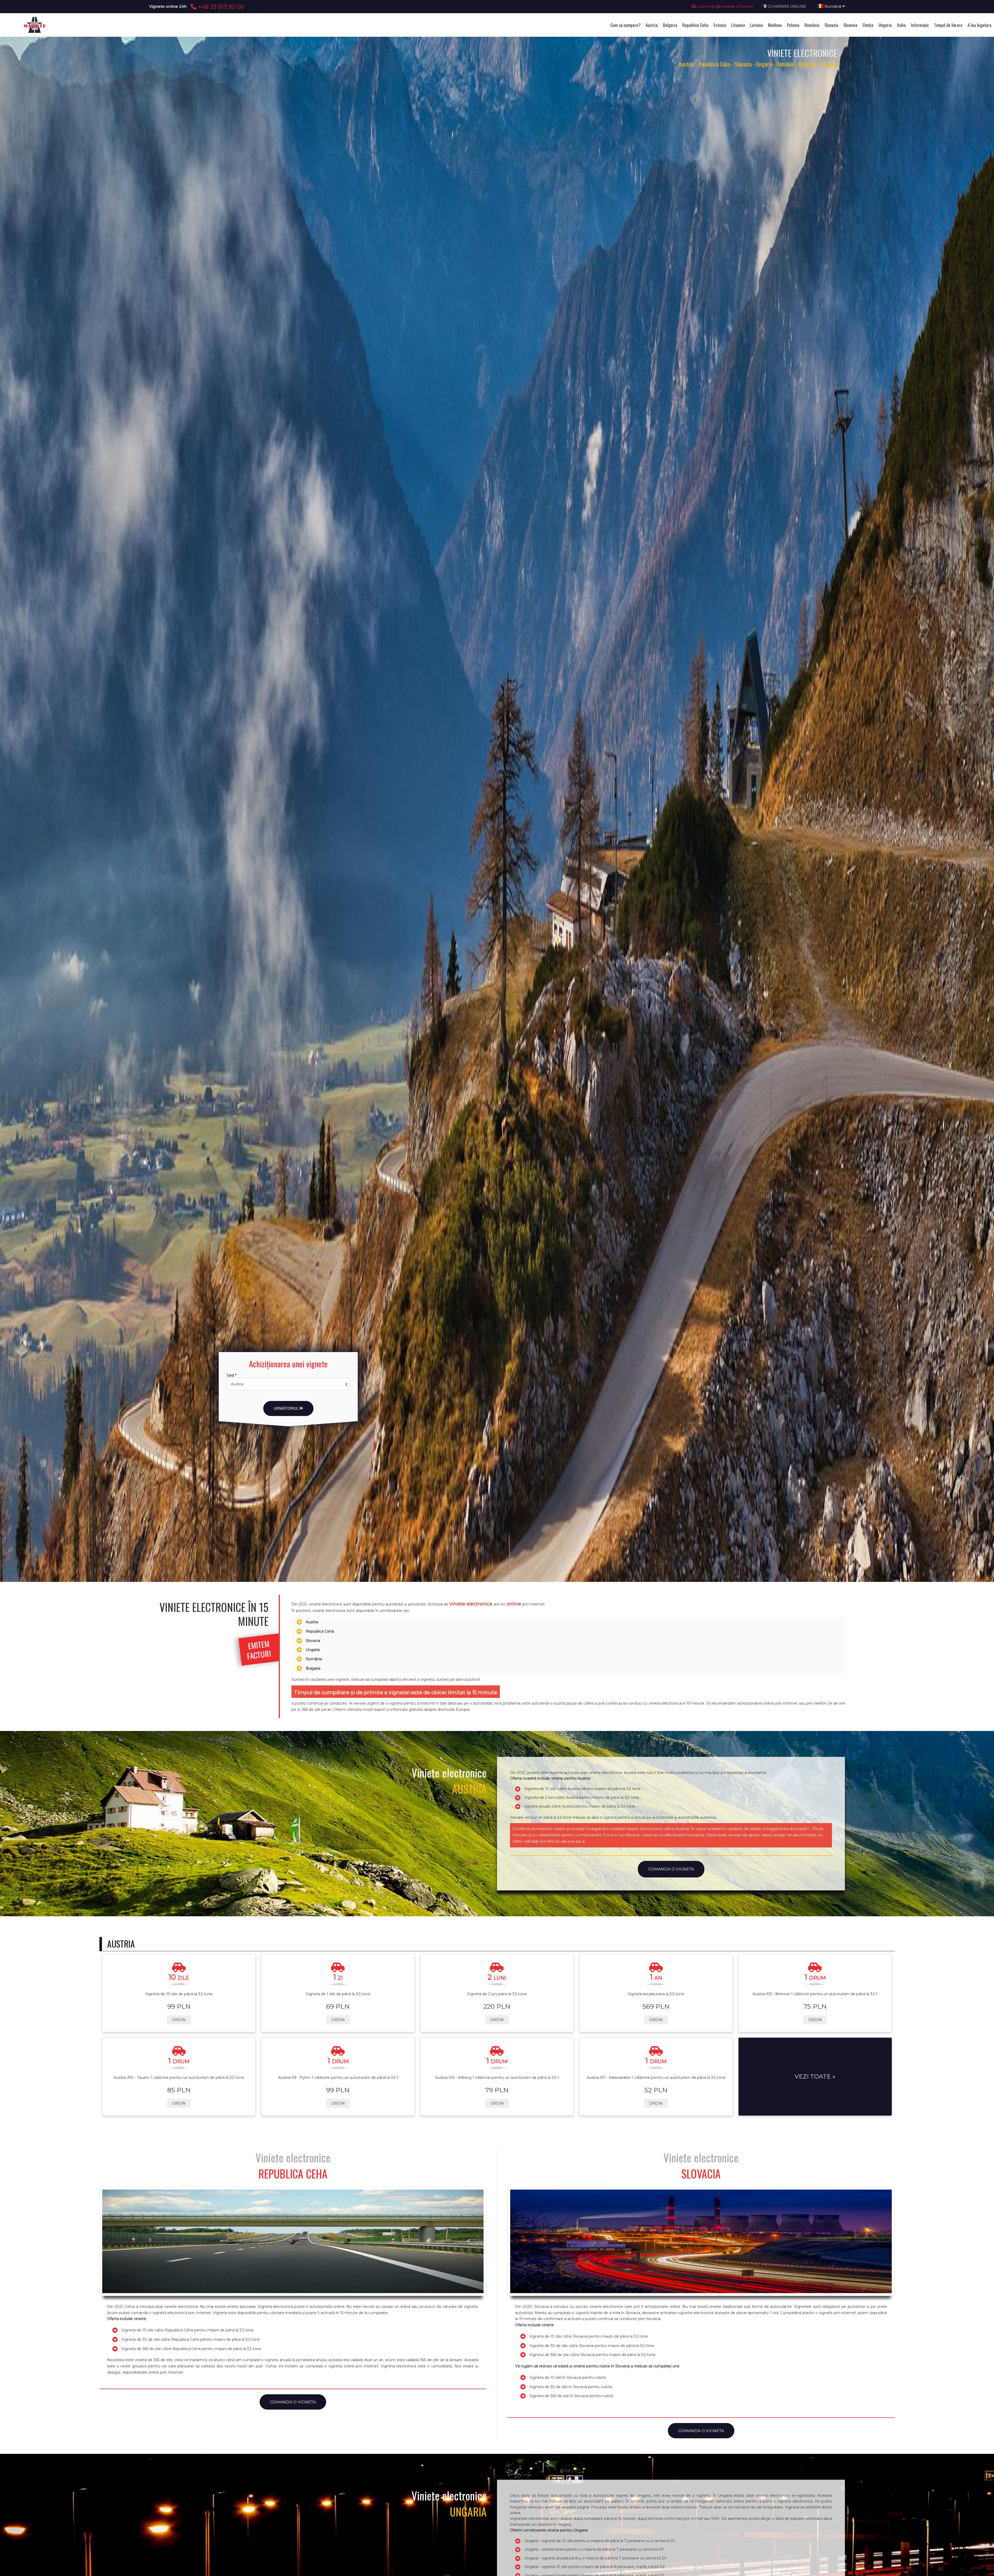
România (812, 25)
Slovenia (850, 25)
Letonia (757, 25)
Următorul (286, 1408)
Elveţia (868, 25)
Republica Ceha (695, 25)
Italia (901, 25)
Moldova (775, 25)
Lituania (738, 25)
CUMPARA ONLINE (787, 6)
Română (833, 6)
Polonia (793, 25)
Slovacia (831, 25)
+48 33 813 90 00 (220, 7)
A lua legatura (980, 25)
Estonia (720, 25)
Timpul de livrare (948, 25)
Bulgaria (670, 25)
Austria (652, 25)
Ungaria (885, 25)
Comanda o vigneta (671, 1869)
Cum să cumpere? (625, 25)
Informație (920, 25)
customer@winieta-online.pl (724, 6)
